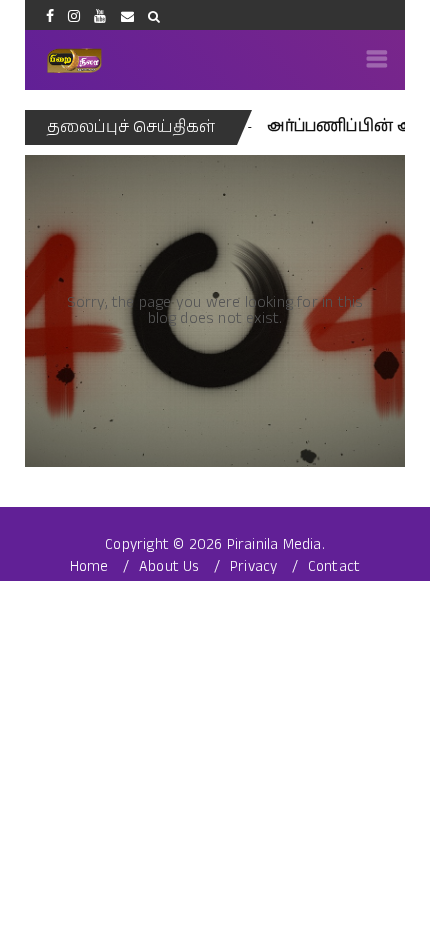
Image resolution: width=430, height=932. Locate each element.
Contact (334, 566)
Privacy (253, 566)
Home (89, 566)
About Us (169, 566)
